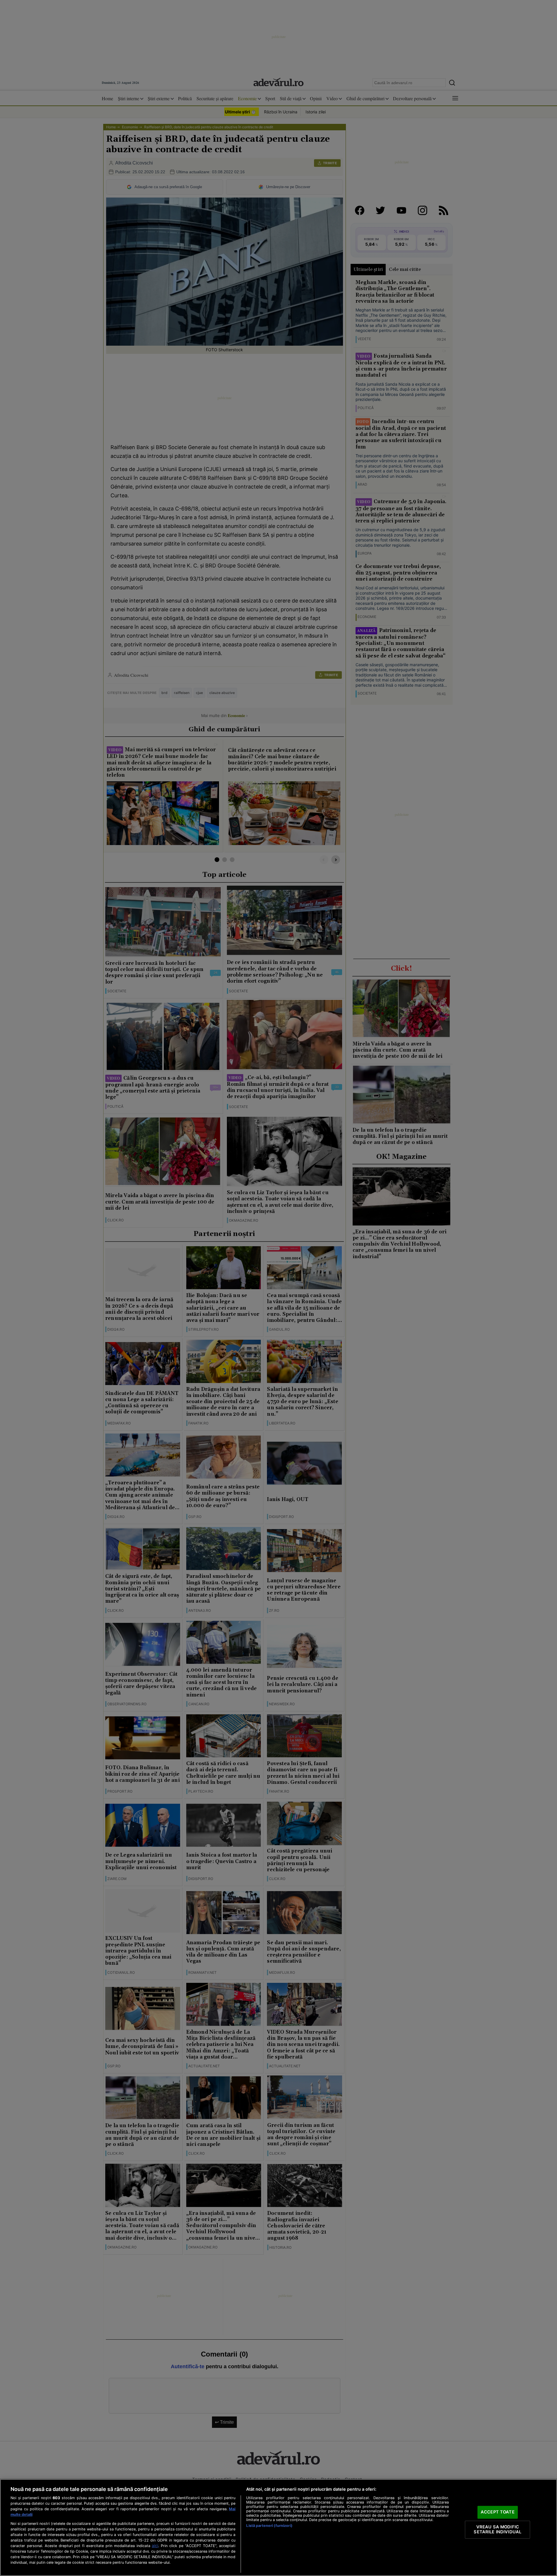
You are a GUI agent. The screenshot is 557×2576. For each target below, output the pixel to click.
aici (155, 2546)
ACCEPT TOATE (498, 2512)
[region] (278, 2527)
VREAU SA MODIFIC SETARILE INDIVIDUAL (497, 2530)
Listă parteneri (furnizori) (269, 2526)
